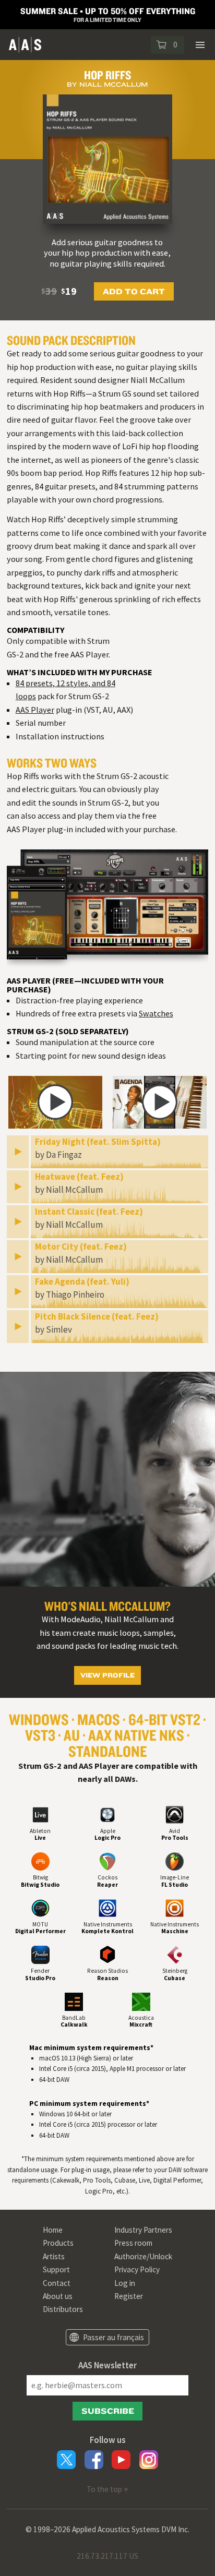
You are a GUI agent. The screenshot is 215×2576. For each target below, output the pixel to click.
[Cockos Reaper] (107, 1862)
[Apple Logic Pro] (107, 1816)
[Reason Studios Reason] (107, 1955)
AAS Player (35, 710)
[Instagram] (149, 2460)
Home (53, 2230)
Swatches (156, 1013)
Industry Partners (143, 2230)
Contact (57, 2283)
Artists (54, 2256)
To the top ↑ (107, 2489)
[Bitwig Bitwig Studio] (40, 1862)
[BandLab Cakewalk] (74, 2002)
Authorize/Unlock (143, 2256)
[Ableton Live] (40, 1816)
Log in (125, 2283)
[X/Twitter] (66, 2460)
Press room (133, 2243)
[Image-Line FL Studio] (175, 1862)
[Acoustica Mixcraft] (141, 2002)
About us (58, 2296)
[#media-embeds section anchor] (107, 1078)
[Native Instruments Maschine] (175, 1909)
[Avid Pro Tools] (175, 1816)
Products (58, 2243)
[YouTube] (121, 2460)
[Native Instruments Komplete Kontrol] (107, 1909)
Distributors (63, 2309)
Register (129, 2296)
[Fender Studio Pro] (40, 1955)
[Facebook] (94, 2460)
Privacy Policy (137, 2269)
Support (56, 2269)
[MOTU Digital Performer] (40, 1909)
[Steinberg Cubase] (175, 1955)
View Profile (107, 1675)
